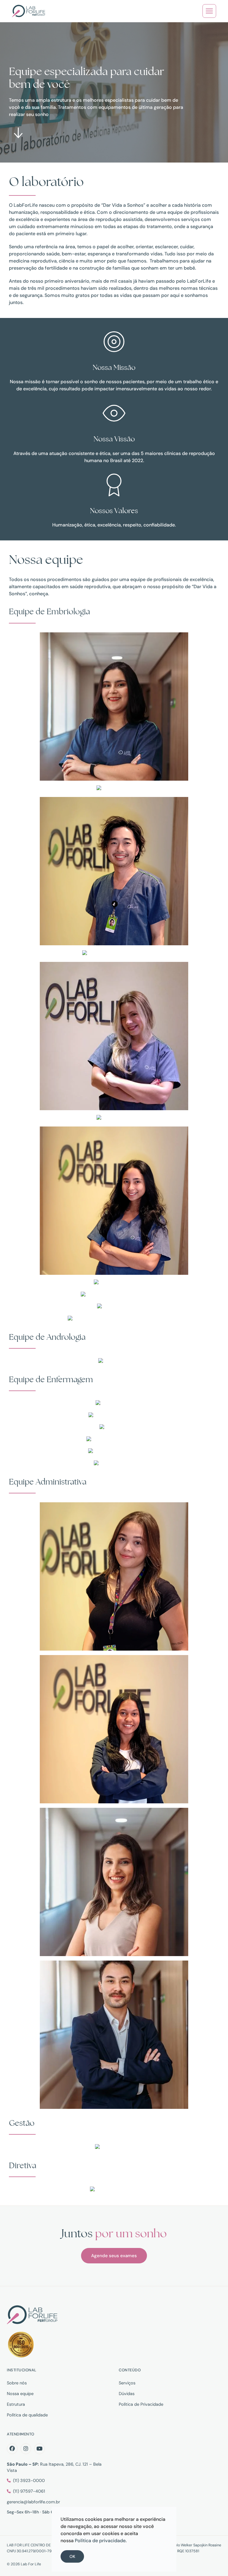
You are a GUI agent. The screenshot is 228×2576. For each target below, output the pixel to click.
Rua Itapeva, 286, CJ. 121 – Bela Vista (54, 2467)
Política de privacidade (100, 2541)
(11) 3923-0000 (29, 2480)
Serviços (127, 2383)
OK (72, 2556)
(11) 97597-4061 (29, 2491)
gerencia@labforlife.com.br (33, 2502)
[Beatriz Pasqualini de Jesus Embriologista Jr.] (114, 954)
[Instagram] (26, 2449)
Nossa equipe (20, 2394)
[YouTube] (39, 2449)
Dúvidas (127, 2394)
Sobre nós (17, 2383)
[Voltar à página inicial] (29, 11)
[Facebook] (12, 2449)
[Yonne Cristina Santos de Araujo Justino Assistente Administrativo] (114, 1319)
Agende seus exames (114, 2256)
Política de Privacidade (141, 2404)
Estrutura (16, 2404)
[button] (209, 11)
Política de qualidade (27, 2415)
